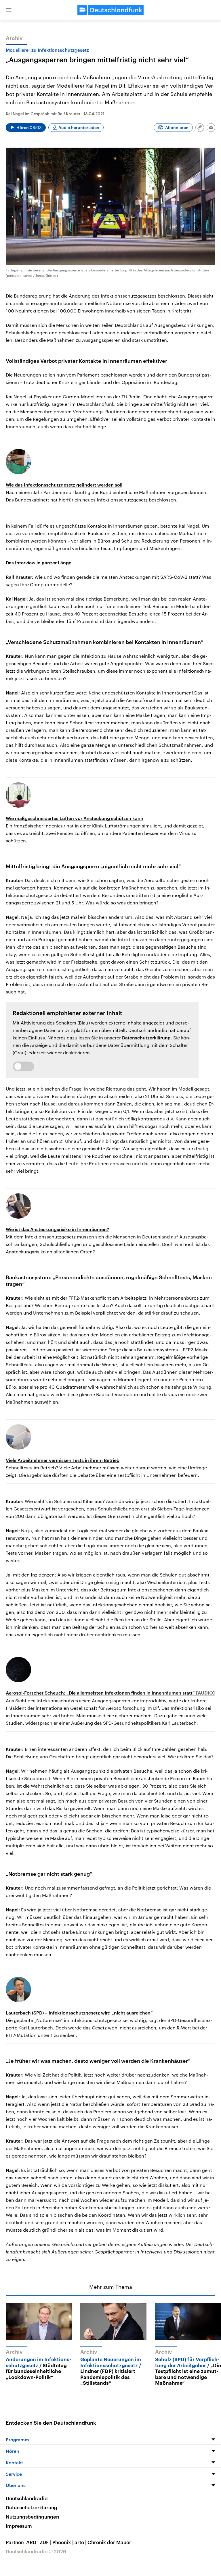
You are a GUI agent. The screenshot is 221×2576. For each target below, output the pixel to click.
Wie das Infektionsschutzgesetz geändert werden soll (64, 485)
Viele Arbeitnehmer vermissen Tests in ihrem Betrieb (63, 1460)
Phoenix (63, 2542)
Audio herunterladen (79, 127)
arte (80, 2542)
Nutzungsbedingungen (32, 2517)
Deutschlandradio (27, 2498)
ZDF (45, 2542)
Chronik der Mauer (109, 2542)
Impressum (19, 2526)
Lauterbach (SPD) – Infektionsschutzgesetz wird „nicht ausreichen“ (79, 2013)
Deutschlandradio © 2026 (36, 2551)
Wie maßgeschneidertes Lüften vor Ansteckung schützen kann (75, 818)
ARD (32, 2542)
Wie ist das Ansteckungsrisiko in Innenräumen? (57, 1229)
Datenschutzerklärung (146, 1038)
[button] (9, 10)
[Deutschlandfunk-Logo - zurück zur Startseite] (110, 10)
